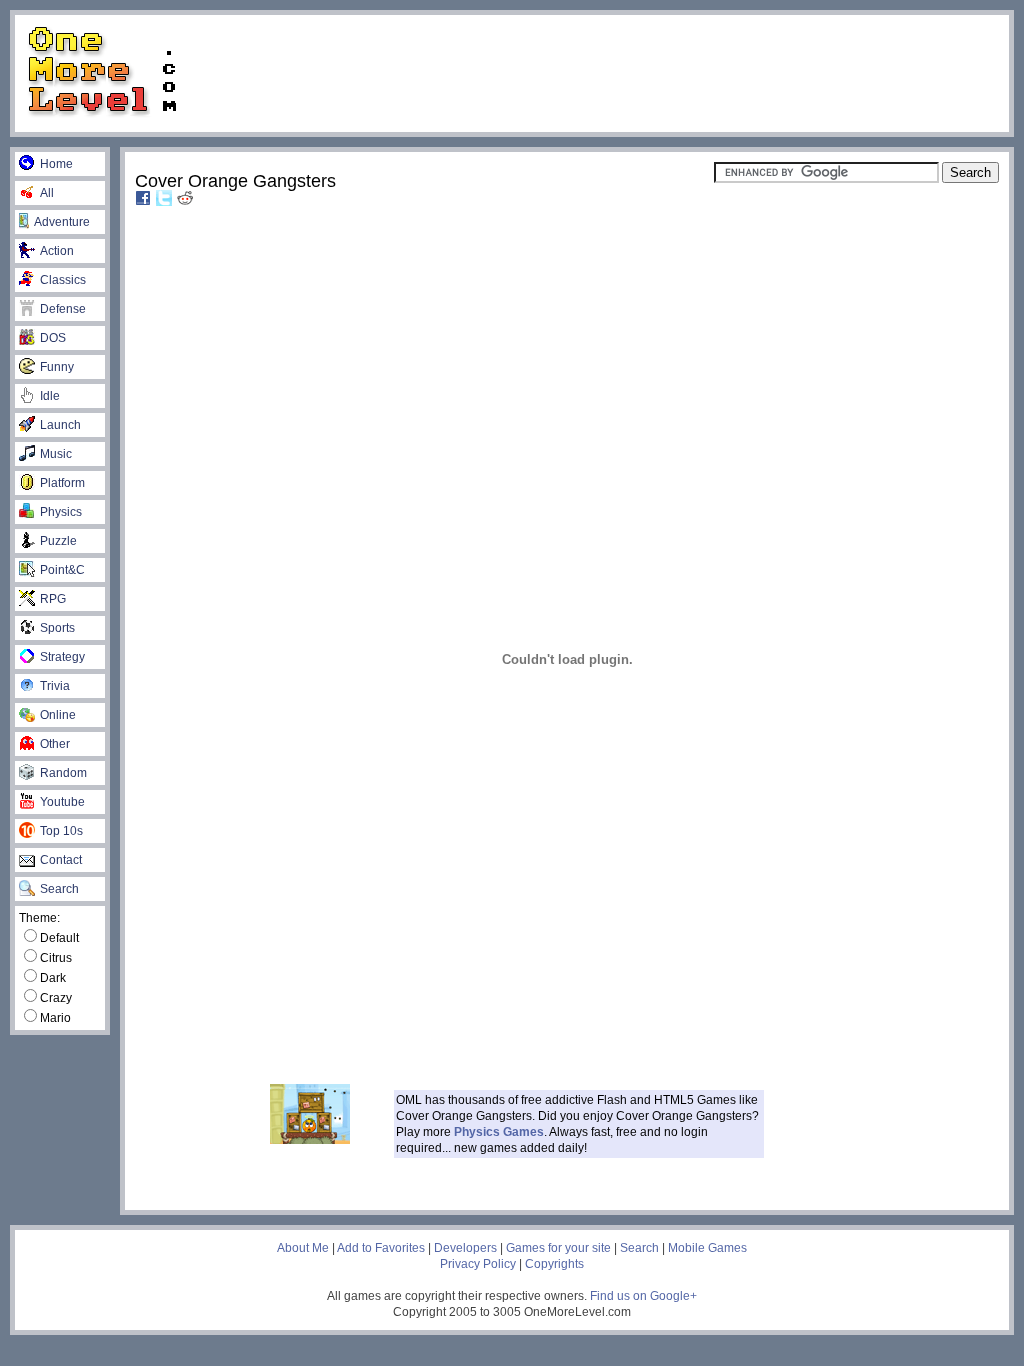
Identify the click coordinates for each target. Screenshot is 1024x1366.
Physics (61, 512)
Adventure (62, 222)
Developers (465, 1248)
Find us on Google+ (643, 1296)
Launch (60, 425)
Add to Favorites (381, 1248)
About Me (303, 1248)
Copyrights (554, 1264)
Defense (63, 309)
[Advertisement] (602, 72)
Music (56, 454)
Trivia (55, 686)
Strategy (62, 657)
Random (63, 773)
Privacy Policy (478, 1264)
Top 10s (61, 831)
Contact (61, 860)
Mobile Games (707, 1248)
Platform (62, 483)
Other (55, 744)
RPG (53, 599)
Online (58, 715)
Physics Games (499, 1132)
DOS (53, 338)
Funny (57, 367)
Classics (63, 280)
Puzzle (58, 541)
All (47, 193)
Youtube (62, 802)
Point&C (62, 570)
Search (59, 889)
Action (57, 251)
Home (56, 164)
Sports (57, 628)
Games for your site (558, 1248)
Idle (50, 396)
